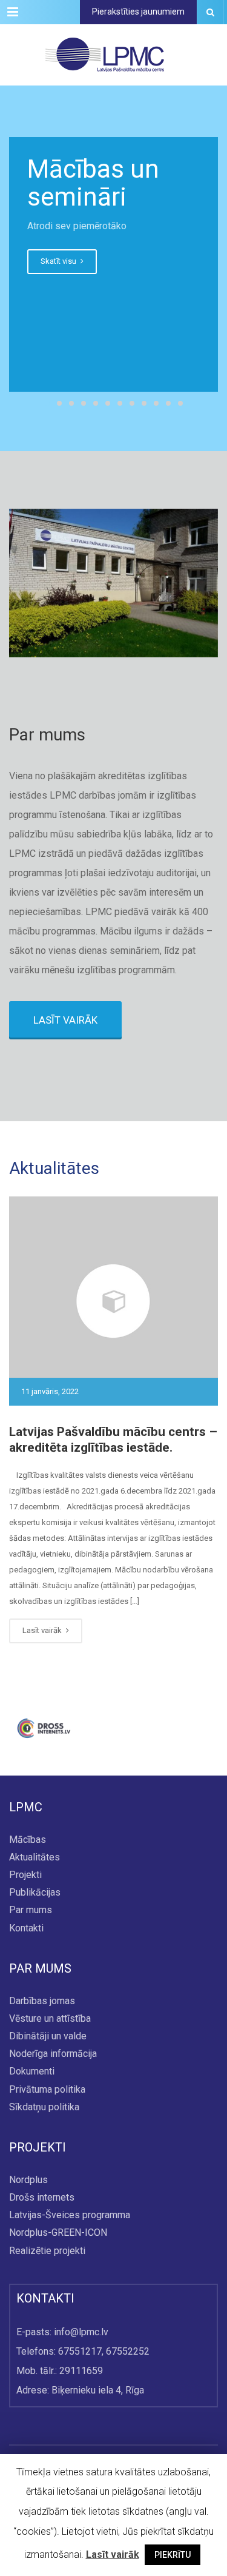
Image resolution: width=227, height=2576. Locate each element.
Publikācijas (35, 1893)
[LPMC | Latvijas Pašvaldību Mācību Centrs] (104, 55)
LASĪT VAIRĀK (65, 1020)
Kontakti (26, 1928)
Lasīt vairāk (43, 1630)
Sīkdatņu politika (44, 2107)
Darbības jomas (42, 2001)
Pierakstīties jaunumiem (138, 12)
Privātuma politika (47, 2089)
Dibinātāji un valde (48, 2036)
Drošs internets (42, 2197)
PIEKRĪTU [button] (173, 2555)
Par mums (31, 1910)
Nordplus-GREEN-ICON (58, 2233)
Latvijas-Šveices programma (70, 2215)
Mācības (28, 1840)
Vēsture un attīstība (50, 2018)
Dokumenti (32, 2072)
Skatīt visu (59, 261)
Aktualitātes (35, 1857)
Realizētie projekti (47, 2251)
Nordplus (28, 2180)
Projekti (25, 1875)
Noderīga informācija (53, 2054)
